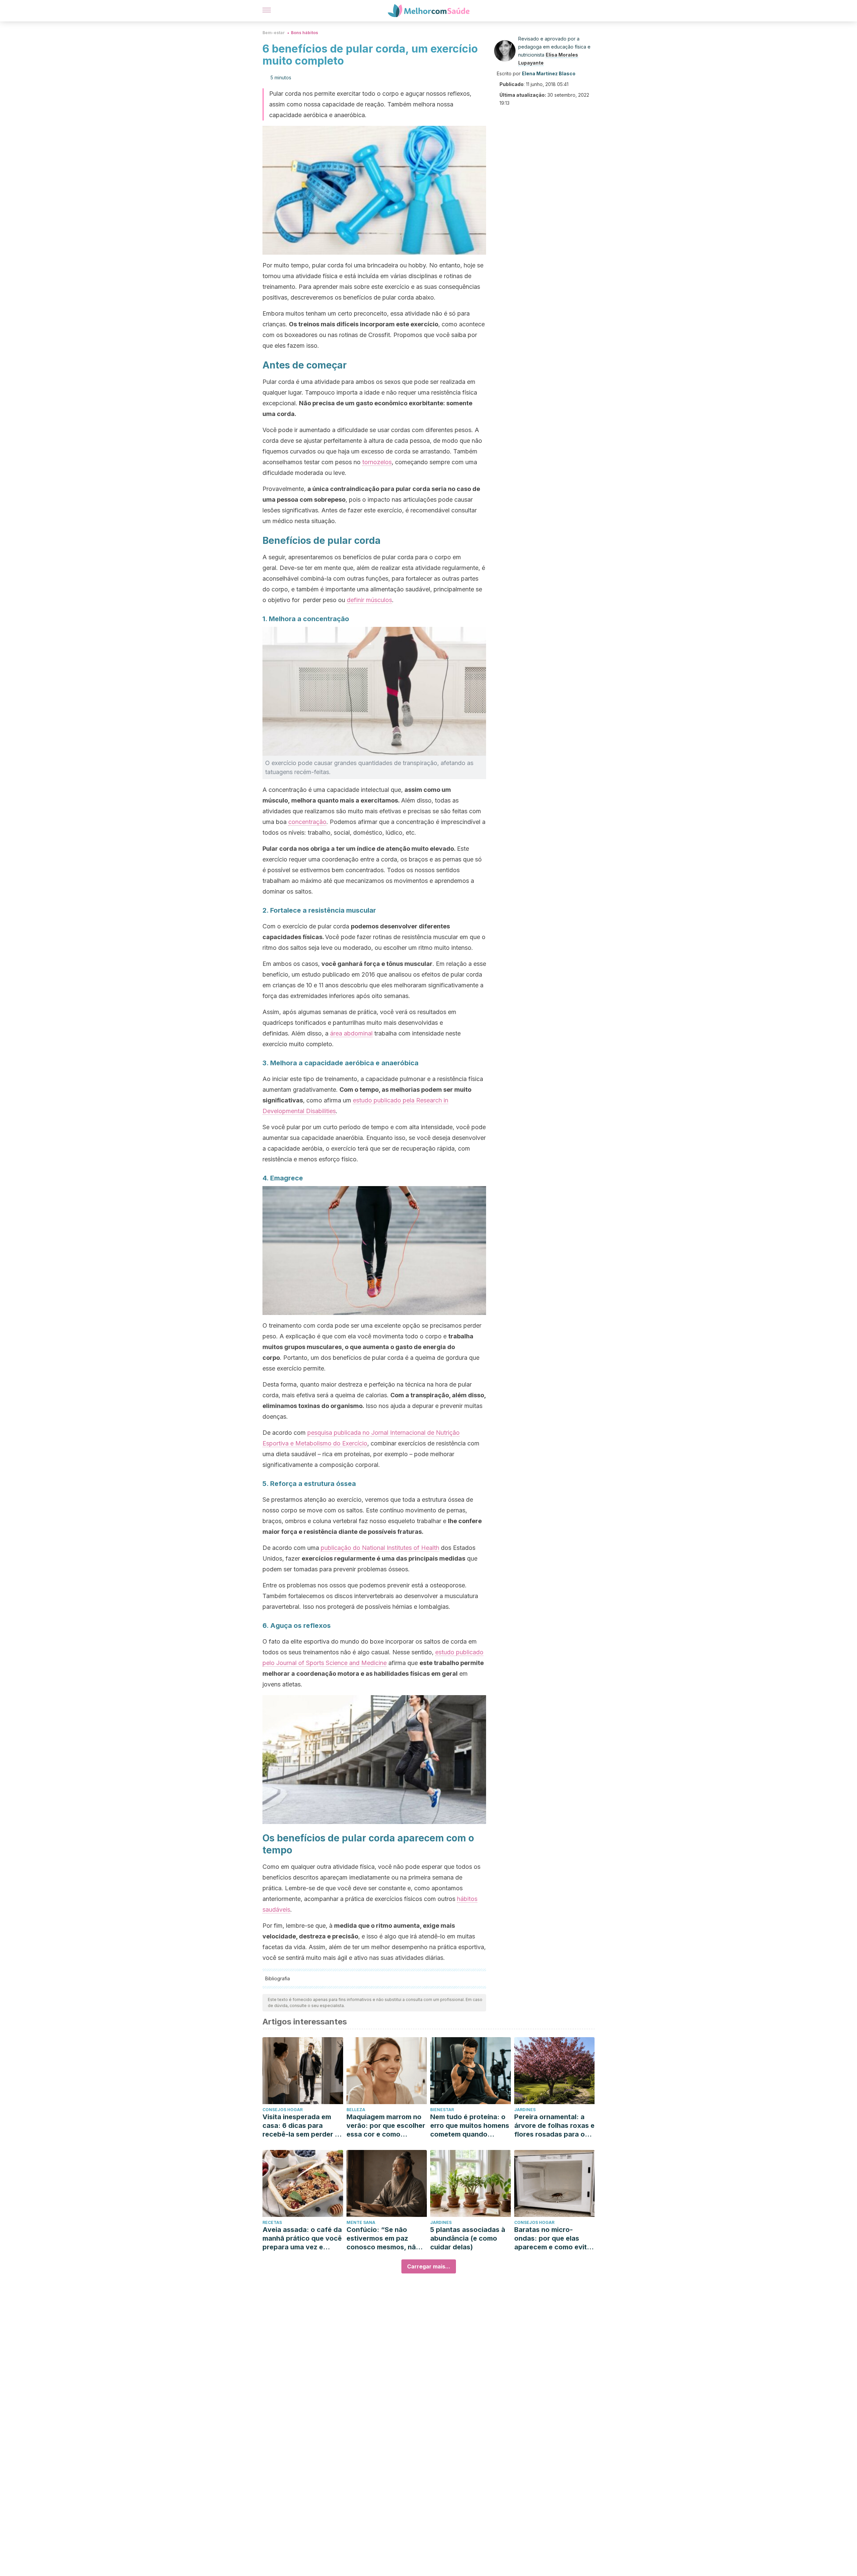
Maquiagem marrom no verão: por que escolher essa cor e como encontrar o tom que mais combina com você (386, 2126)
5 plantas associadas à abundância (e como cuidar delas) (468, 2238)
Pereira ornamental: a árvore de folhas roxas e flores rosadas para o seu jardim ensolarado (554, 2126)
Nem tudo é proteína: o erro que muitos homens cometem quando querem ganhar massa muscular (470, 2126)
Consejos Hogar (283, 2110)
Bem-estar (274, 33)
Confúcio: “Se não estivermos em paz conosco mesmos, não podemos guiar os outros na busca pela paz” (383, 2238)
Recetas (272, 2222)
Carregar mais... (429, 2266)
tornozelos (377, 462)
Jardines (525, 2110)
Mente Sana (361, 2222)
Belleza (356, 2110)
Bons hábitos (304, 33)
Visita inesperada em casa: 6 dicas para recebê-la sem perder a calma (301, 2126)
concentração (307, 822)
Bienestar (442, 2110)
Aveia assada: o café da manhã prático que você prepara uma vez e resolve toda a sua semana (302, 2238)
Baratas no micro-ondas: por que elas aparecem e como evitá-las (554, 2238)
